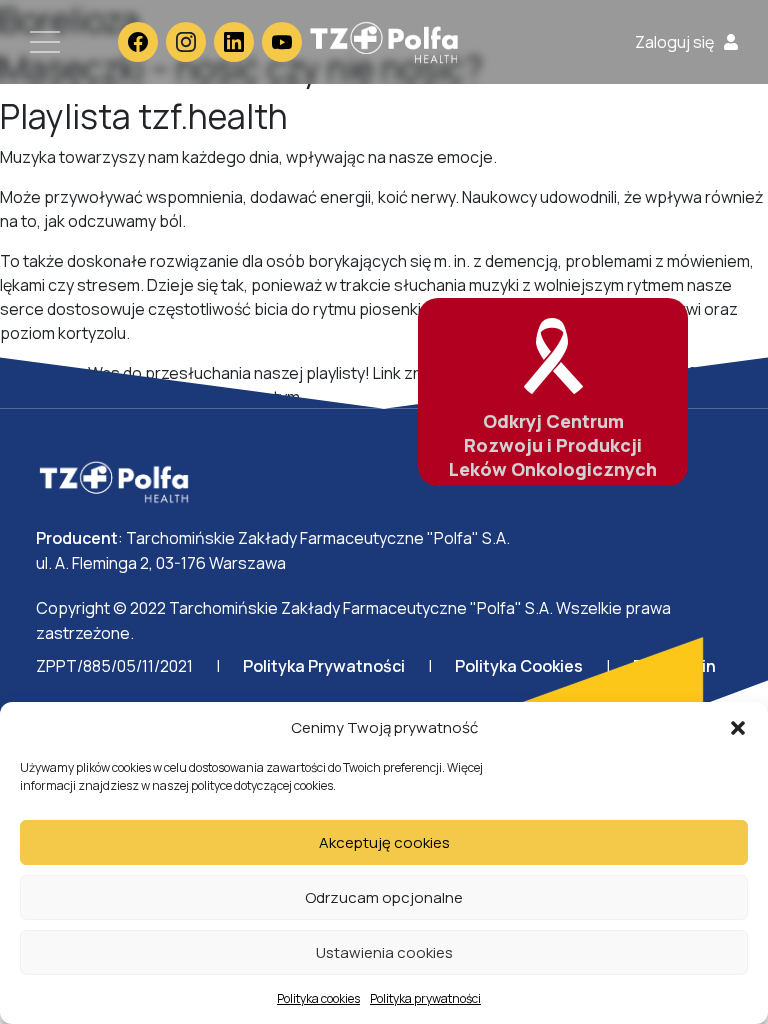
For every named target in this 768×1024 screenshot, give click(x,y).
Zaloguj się (674, 42)
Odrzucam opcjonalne (384, 897)
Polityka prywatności (425, 998)
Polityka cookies (318, 998)
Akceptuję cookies (384, 842)
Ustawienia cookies (384, 952)
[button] (738, 728)
